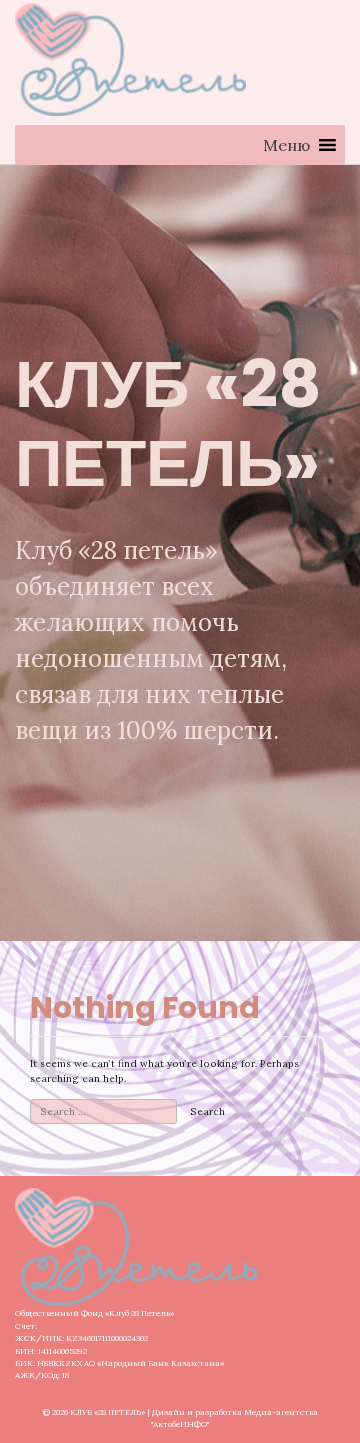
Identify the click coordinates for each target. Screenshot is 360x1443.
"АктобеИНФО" (180, 1424)
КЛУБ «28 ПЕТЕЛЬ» (107, 1412)
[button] (286, 145)
